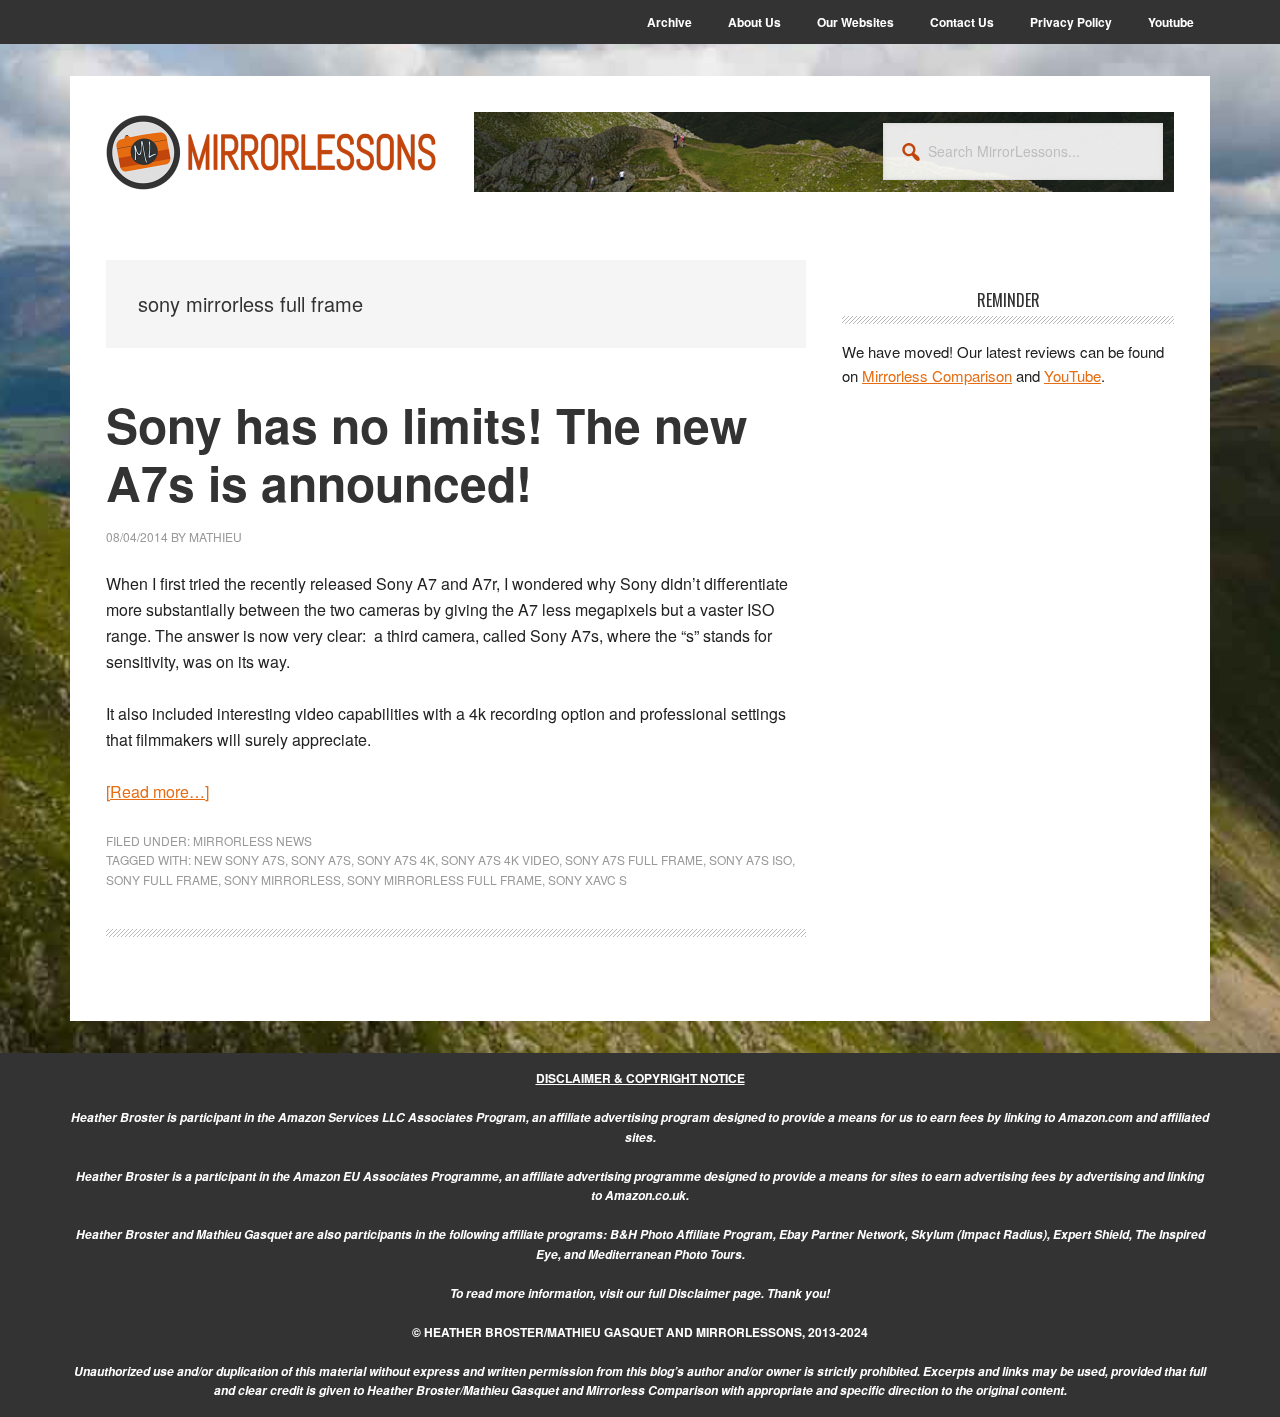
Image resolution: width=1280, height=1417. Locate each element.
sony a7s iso (750, 859)
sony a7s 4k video (500, 859)
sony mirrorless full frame (444, 879)
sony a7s (321, 859)
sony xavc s (587, 879)
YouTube (1072, 375)
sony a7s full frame (634, 859)
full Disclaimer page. (706, 1293)
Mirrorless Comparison (937, 375)
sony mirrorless (282, 879)
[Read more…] (157, 791)
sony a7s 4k (396, 859)
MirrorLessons (272, 152)
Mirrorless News (252, 840)
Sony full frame (162, 879)
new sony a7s (239, 859)
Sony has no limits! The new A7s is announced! (426, 453)
